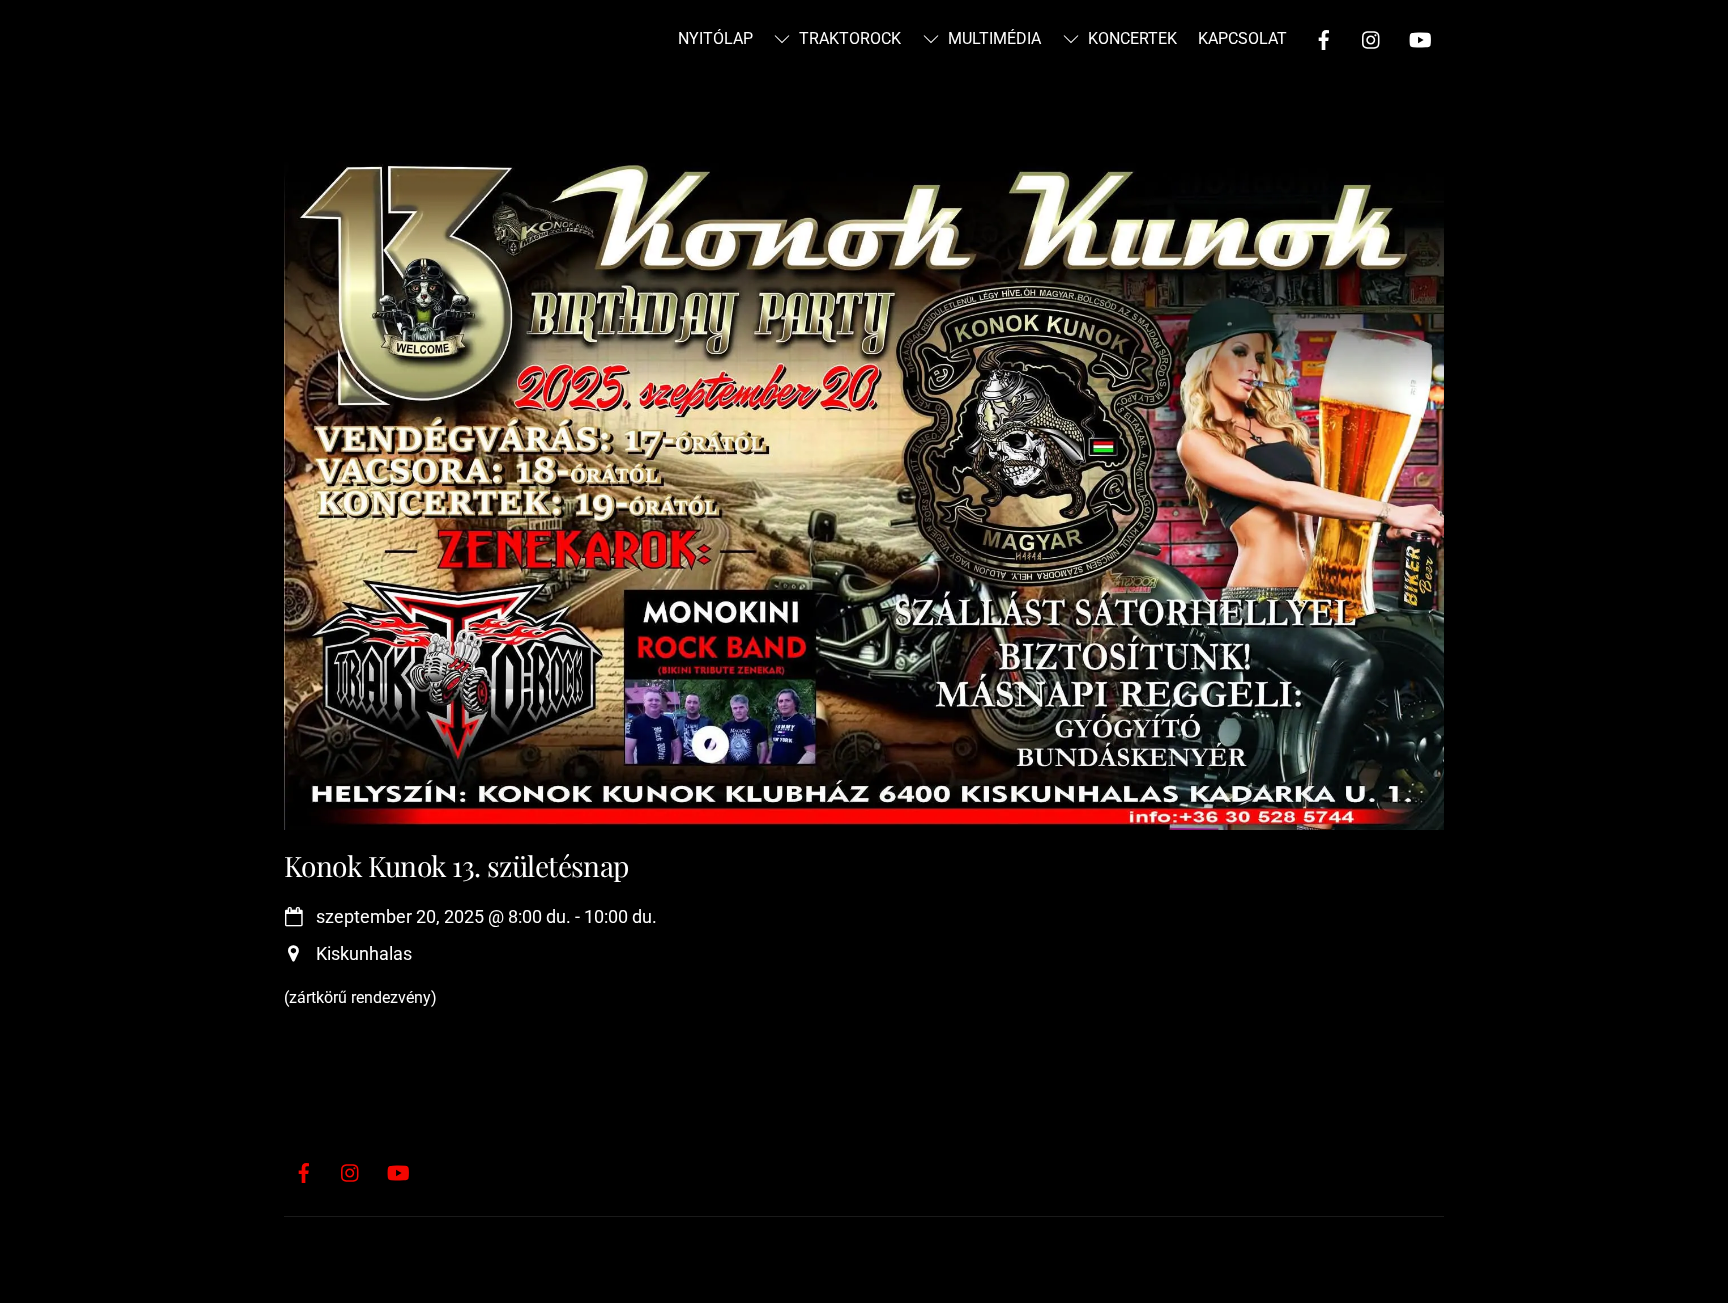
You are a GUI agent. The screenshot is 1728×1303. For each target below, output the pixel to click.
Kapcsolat (1242, 38)
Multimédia (992, 38)
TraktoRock (848, 38)
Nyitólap (715, 38)
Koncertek (1130, 38)
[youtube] (1420, 37)
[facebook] (1324, 37)
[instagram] (1372, 37)
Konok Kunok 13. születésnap (456, 865)
